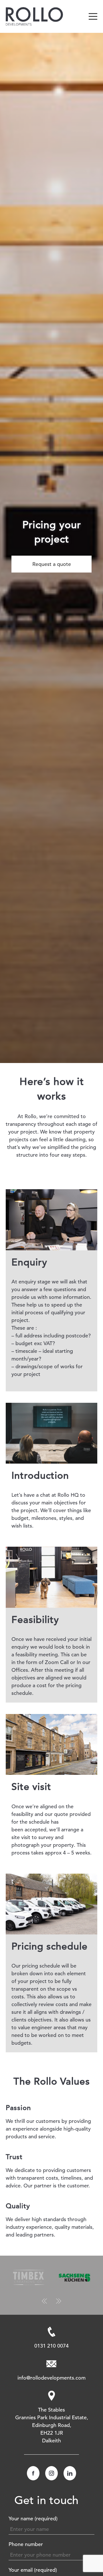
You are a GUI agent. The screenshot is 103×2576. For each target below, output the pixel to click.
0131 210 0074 (51, 2346)
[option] (51, 548)
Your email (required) (33, 2570)
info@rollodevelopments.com (51, 2378)
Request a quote (52, 564)
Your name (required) (33, 2518)
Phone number (26, 2544)
